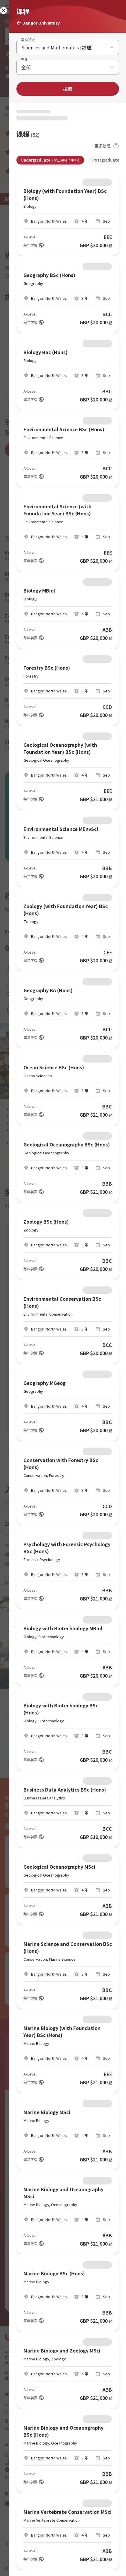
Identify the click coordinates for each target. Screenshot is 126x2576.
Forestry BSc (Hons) (47, 668)
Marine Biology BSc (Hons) (54, 2273)
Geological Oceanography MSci (59, 1867)
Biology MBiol (39, 590)
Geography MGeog (45, 1383)
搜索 (68, 89)
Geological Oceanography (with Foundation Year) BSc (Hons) (60, 748)
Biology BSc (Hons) (46, 352)
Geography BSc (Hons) (49, 275)
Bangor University (41, 23)
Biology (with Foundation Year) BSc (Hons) (65, 194)
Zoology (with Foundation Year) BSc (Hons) (66, 910)
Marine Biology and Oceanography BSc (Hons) (63, 2431)
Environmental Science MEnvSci (61, 829)
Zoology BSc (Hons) (46, 1222)
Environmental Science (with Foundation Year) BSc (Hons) (57, 510)
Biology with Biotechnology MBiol (63, 1628)
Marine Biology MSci (47, 2112)
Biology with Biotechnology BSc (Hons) (61, 1709)
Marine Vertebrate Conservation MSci (68, 2512)
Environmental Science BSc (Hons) (64, 429)
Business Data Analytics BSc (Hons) (65, 1789)
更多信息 (103, 146)
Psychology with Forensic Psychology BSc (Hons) (67, 1548)
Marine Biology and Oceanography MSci (63, 2193)
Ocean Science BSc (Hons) (54, 1067)
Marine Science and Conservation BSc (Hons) (68, 1947)
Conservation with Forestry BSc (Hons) (61, 1463)
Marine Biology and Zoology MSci (62, 2350)
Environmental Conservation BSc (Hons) (62, 1302)
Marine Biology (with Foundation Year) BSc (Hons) (62, 2031)
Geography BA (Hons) (48, 990)
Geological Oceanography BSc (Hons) (67, 1144)
